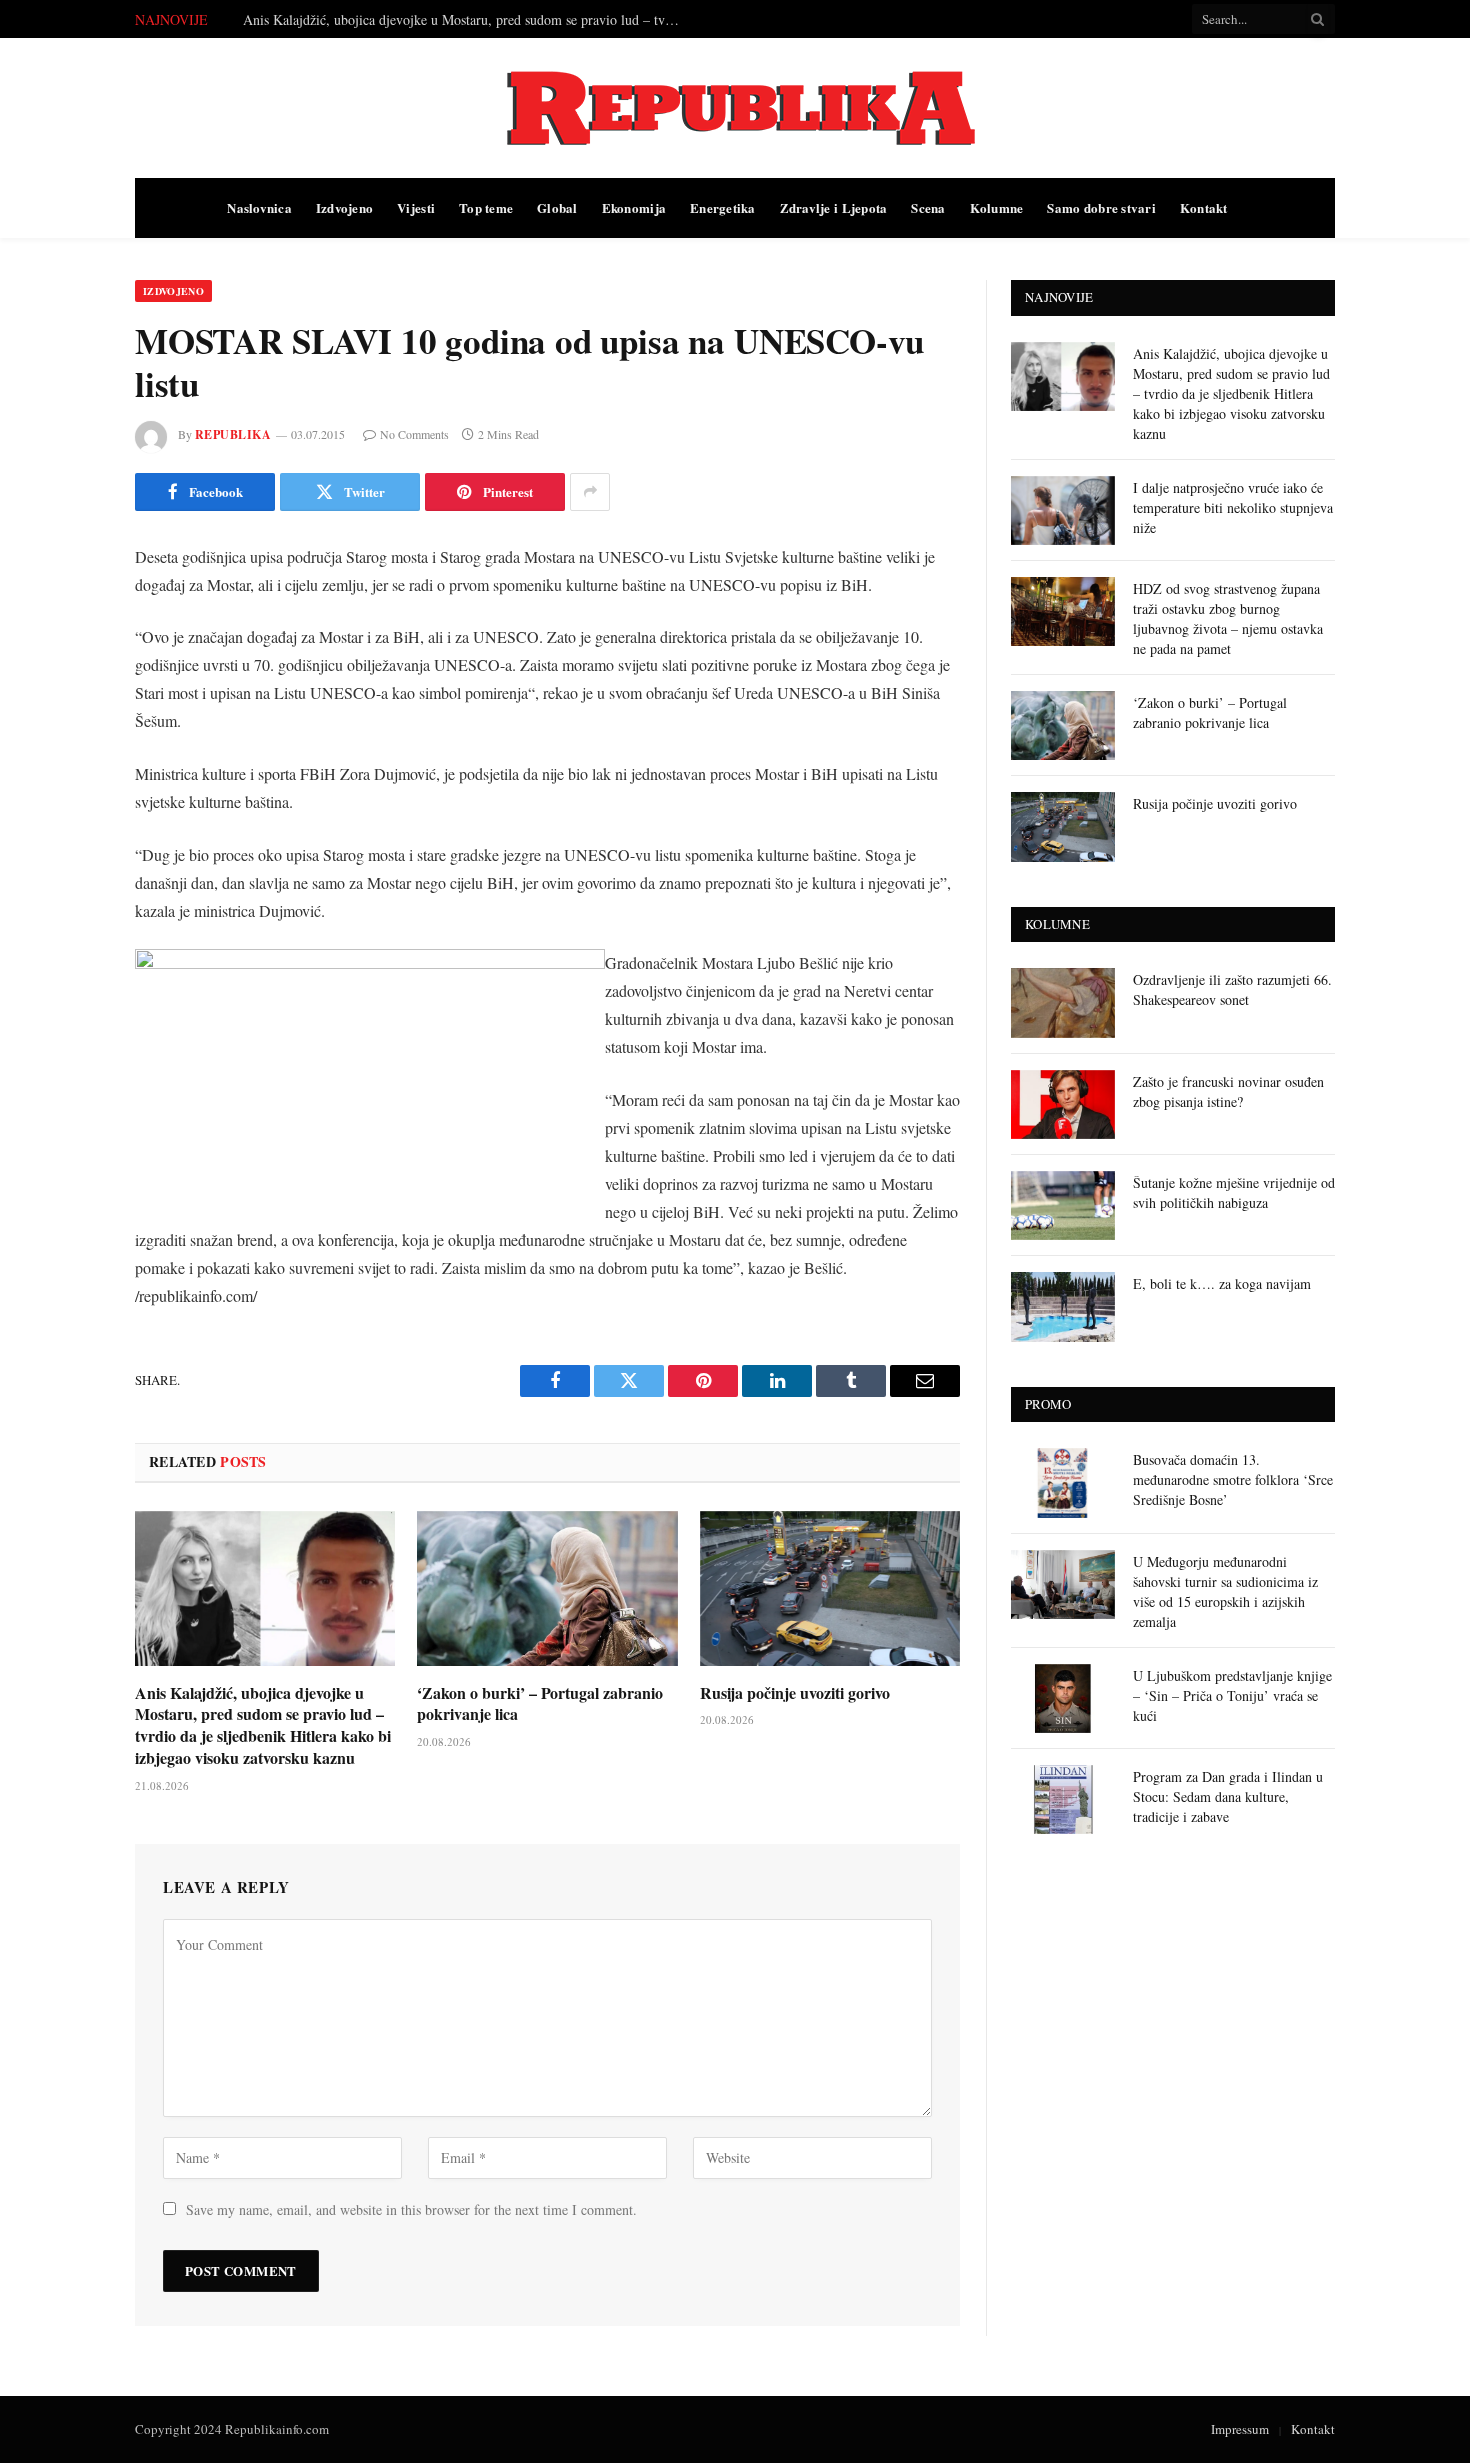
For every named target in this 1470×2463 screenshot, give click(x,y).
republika (233, 434)
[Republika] (735, 108)
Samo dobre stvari (1101, 207)
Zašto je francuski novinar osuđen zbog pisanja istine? (1228, 1091)
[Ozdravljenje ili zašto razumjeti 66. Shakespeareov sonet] (1063, 1002)
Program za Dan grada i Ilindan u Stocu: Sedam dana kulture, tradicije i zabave (1228, 1796)
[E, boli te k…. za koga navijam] (1063, 1306)
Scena (928, 207)
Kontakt (1204, 207)
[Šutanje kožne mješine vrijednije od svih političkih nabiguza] (1063, 1205)
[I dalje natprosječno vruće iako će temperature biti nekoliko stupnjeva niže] (1063, 510)
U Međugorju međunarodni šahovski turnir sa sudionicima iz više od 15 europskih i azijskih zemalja (1225, 1591)
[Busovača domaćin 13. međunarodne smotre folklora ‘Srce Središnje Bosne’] (1063, 1482)
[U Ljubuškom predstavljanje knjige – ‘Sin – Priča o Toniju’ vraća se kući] (1063, 1698)
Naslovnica (259, 207)
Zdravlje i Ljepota (834, 207)
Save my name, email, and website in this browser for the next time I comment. (411, 2209)
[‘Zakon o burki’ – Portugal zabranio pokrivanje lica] (547, 1588)
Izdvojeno (344, 207)
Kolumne (997, 207)
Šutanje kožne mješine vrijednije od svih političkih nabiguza (1234, 1192)
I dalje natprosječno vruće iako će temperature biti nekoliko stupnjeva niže (453, 20)
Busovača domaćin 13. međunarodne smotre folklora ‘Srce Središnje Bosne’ (1233, 1479)
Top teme (486, 207)
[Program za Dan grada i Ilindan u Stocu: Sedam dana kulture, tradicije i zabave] (1063, 1799)
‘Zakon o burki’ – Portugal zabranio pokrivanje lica (540, 1704)
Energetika (723, 207)
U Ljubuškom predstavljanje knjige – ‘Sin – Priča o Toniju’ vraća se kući (1232, 1695)
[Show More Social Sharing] (590, 492)
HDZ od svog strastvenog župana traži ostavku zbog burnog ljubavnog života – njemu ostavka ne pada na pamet (1228, 618)
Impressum (1240, 2429)
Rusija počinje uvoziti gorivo (795, 1693)
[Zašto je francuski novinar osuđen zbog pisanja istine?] (1063, 1104)
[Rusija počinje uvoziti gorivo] (830, 1588)
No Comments (414, 434)
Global (557, 207)
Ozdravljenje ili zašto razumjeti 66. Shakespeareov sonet (1232, 989)
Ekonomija (634, 207)
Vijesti (416, 207)
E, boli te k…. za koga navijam (1222, 1283)
